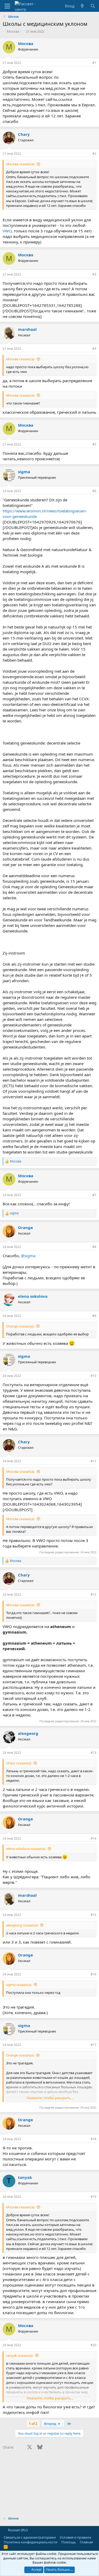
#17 (93, 2045)
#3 (94, 274)
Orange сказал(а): (20, 1326)
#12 (93, 1594)
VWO (7, 231)
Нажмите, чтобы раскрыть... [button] (50, 2098)
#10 (93, 1376)
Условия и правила (75, 2537)
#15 (93, 1915)
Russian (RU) (17, 2530)
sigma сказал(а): (19, 1985)
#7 (94, 1195)
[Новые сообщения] (82, 6)
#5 (94, 444)
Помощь (69, 2542)
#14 (93, 1838)
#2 (94, 154)
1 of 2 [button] (33, 2424)
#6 (94, 491)
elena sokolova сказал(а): (26, 1849)
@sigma (28, 1256)
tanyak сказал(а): (20, 2355)
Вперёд (51, 2424)
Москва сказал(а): (20, 164)
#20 (93, 2345)
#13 (93, 1753)
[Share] (87, 63)
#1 (94, 63)
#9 (94, 1316)
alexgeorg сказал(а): (22, 1925)
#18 (93, 2139)
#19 (93, 2197)
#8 (94, 1247)
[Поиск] (93, 6)
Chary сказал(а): (19, 1763)
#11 (93, 1461)
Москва (13, 31)
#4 (94, 349)
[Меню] (7, 6)
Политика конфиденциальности (30, 2542)
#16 (93, 1974)
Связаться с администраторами (30, 2537)
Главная (86, 2542)
